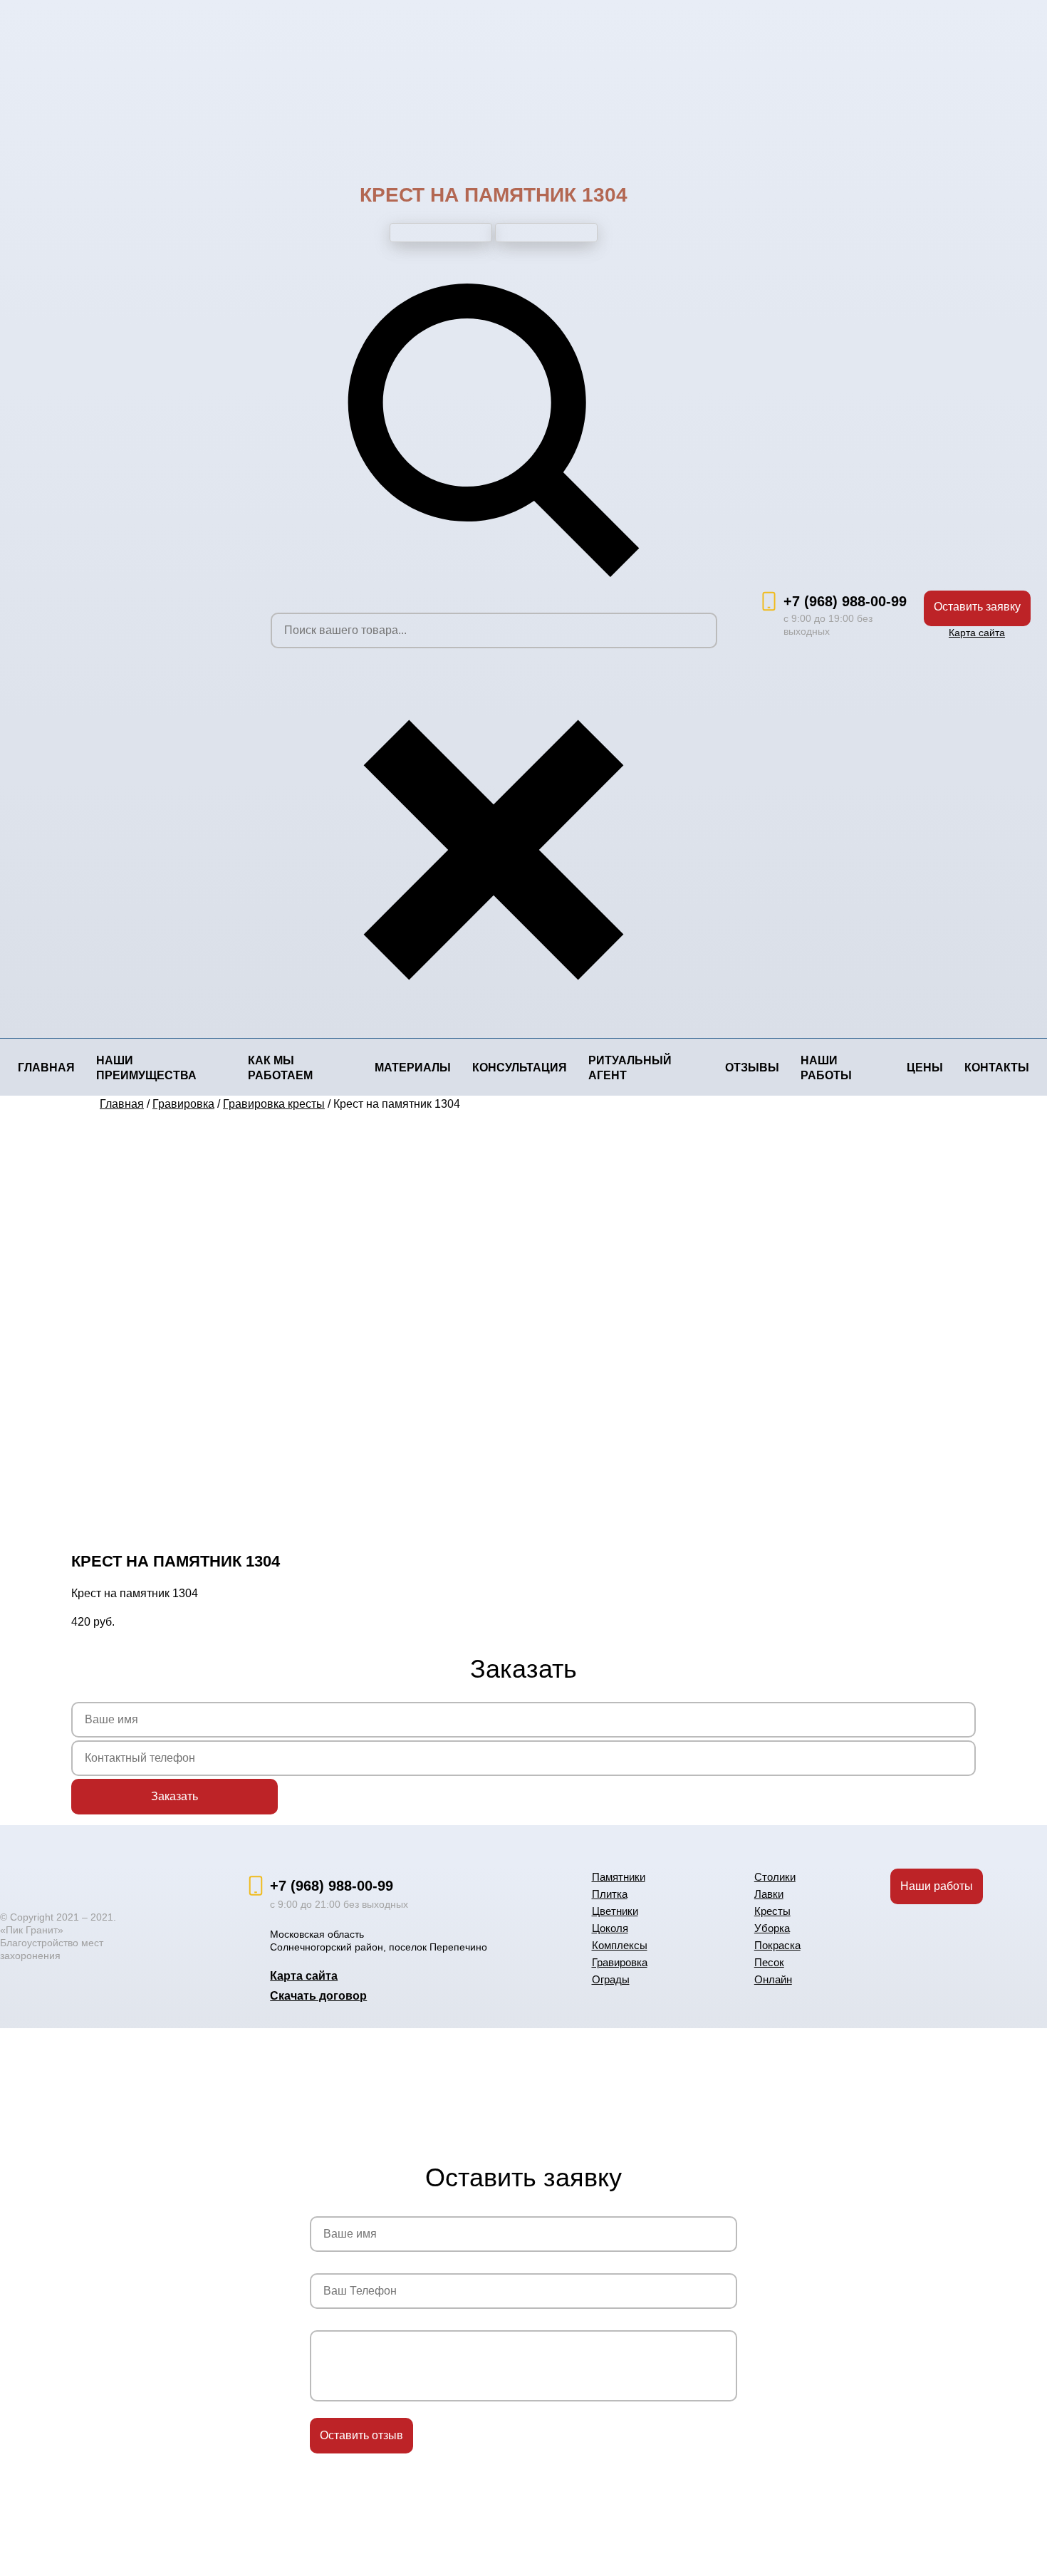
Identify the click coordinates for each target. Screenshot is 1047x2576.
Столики (775, 1877)
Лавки (769, 1894)
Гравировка (620, 1962)
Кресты (772, 1911)
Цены (925, 1068)
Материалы (413, 1068)
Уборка (772, 1928)
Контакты (997, 1068)
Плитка (610, 1894)
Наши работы (826, 1068)
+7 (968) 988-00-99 (845, 601)
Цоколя (610, 1928)
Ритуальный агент (630, 1068)
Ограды (611, 1979)
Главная (46, 1068)
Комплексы (620, 1945)
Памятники (619, 1877)
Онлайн (773, 1979)
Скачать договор (318, 1996)
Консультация (520, 1068)
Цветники (615, 1911)
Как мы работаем (280, 1068)
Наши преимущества (146, 1068)
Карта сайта (977, 633)
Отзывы (752, 1068)
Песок (769, 1962)
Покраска (777, 1945)
